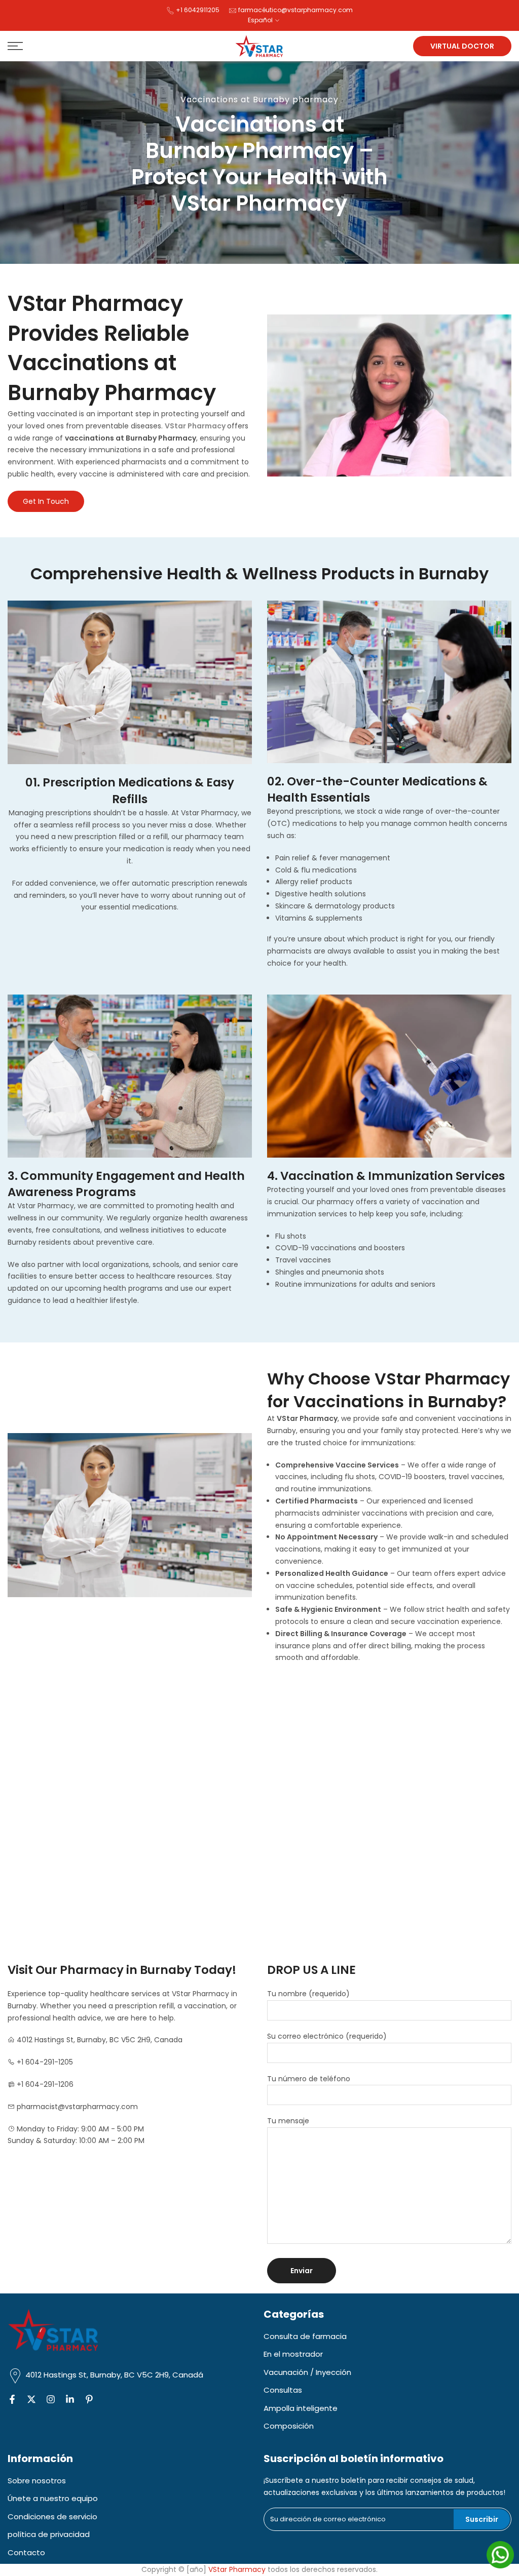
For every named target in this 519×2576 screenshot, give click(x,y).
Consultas (283, 2390)
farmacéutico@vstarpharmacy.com (295, 10)
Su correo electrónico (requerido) (327, 2036)
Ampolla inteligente (301, 2408)
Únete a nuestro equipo (53, 2498)
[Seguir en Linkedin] (70, 2400)
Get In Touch (46, 501)
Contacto (26, 2552)
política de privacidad (49, 2534)
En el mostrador (293, 2354)
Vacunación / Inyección (307, 2372)
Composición (289, 2426)
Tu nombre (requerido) (308, 1994)
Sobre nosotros (37, 2481)
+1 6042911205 (198, 10)
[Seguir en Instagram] (51, 2400)
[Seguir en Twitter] (31, 2400)
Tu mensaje (288, 2121)
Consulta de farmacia (305, 2336)
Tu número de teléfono (309, 2079)
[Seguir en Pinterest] (89, 2400)
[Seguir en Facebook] (12, 2400)
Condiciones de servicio (52, 2516)
